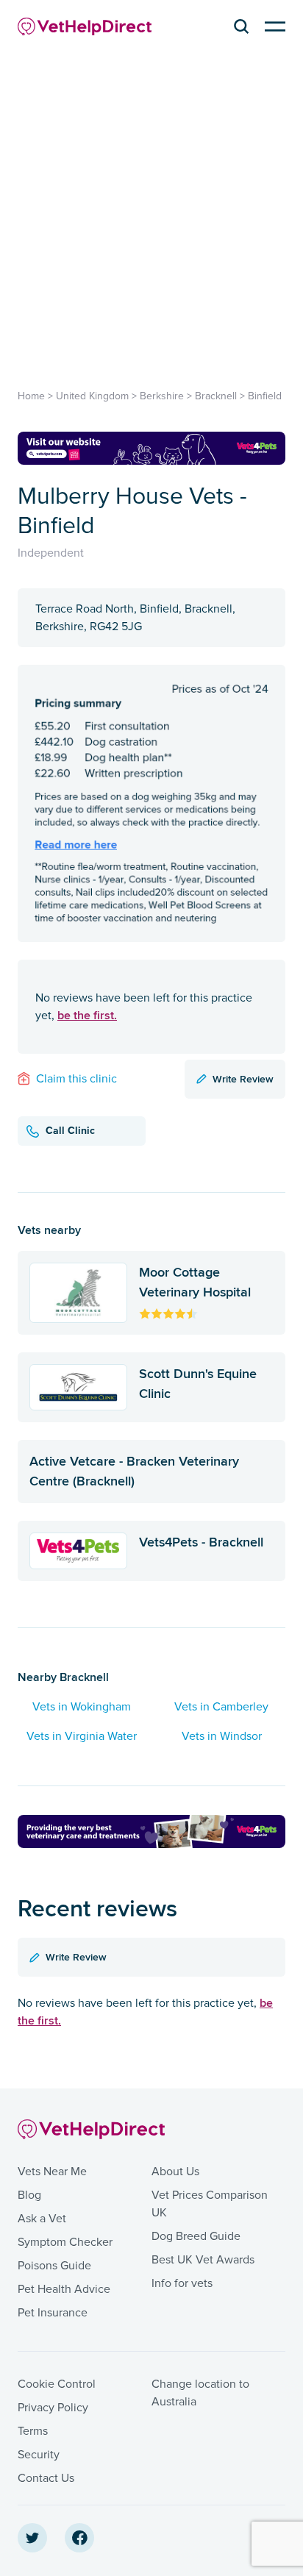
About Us (175, 2172)
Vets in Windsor (222, 1736)
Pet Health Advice (64, 2289)
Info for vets (182, 2283)
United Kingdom (92, 396)
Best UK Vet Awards (203, 2260)
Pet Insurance (53, 2313)
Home (31, 396)
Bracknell (216, 396)
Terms (33, 2431)
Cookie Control (57, 2384)
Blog (29, 2195)
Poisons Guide (54, 2266)
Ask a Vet (42, 2219)
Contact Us (46, 2478)
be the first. (87, 1015)
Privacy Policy (53, 2408)
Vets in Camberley (221, 1707)
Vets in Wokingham (82, 1707)
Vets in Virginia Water (82, 1736)
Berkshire (162, 396)
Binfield (265, 396)
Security (39, 2455)
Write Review (243, 1079)
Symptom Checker (65, 2242)
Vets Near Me (52, 2172)
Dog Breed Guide (196, 2236)
